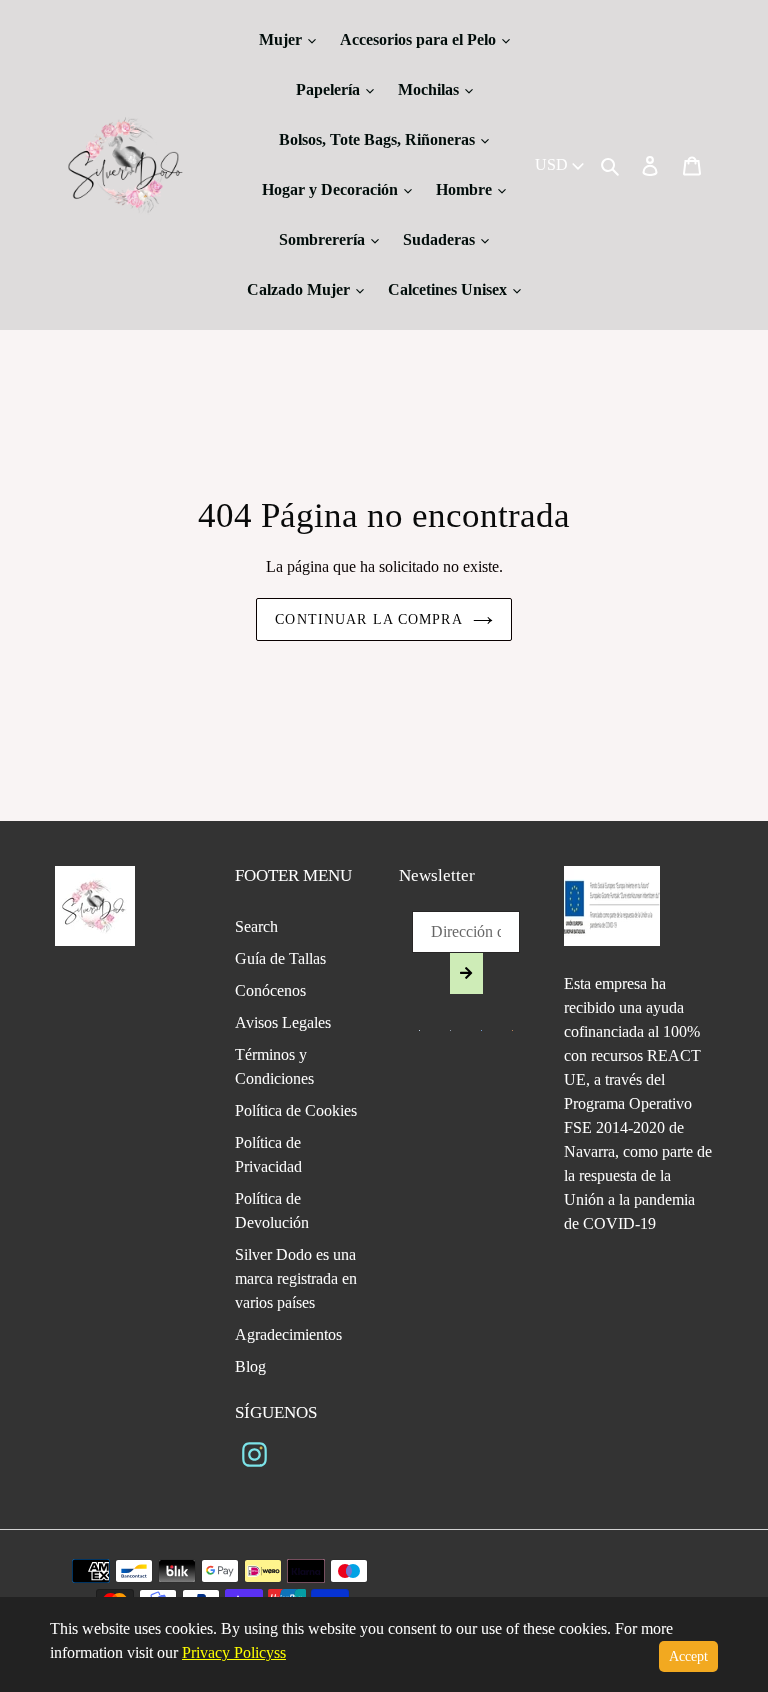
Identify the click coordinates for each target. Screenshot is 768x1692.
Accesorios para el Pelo (420, 39)
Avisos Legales (283, 1022)
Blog (250, 1366)
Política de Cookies (296, 1110)
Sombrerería (324, 239)
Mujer (282, 39)
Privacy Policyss (234, 1652)
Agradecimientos (288, 1334)
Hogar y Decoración (332, 189)
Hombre (466, 189)
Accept (688, 1656)
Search (256, 926)
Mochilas (430, 89)
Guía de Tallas (280, 958)
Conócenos (270, 990)
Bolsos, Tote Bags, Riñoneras (379, 139)
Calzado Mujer (300, 289)
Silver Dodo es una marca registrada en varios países (296, 1278)
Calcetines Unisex (449, 289)
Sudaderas (441, 239)
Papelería (330, 89)
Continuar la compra (368, 619)
